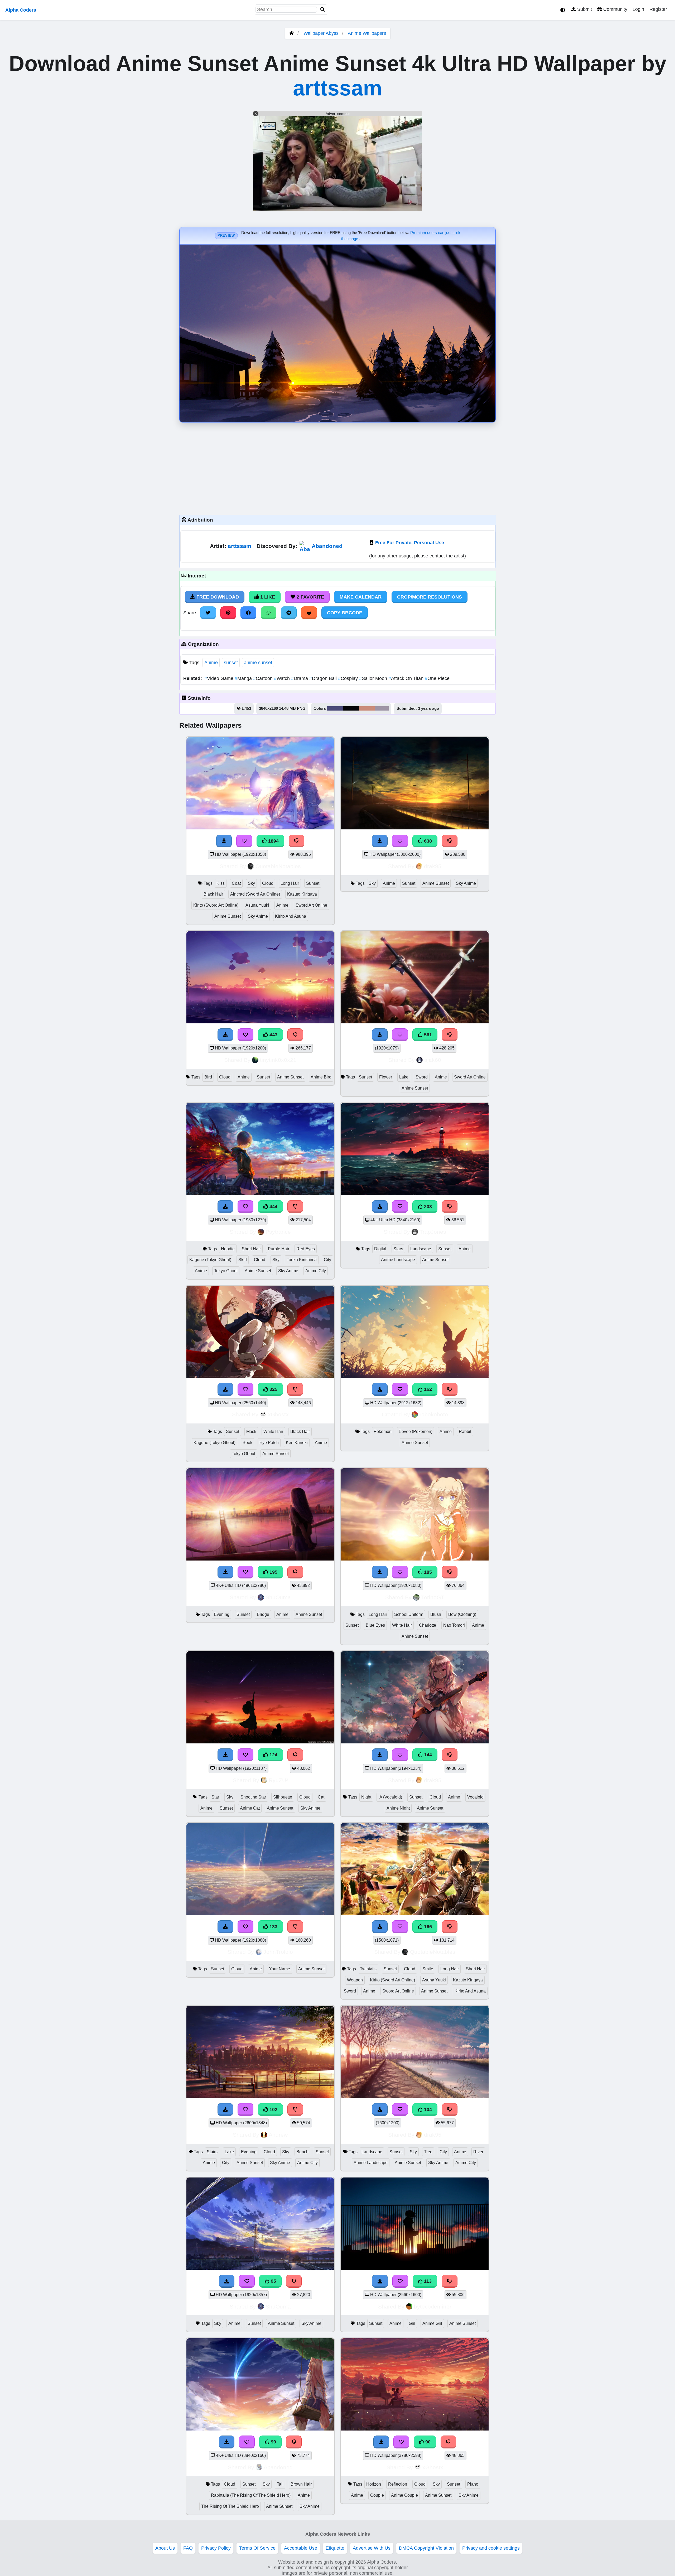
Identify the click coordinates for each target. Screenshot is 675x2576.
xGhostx (278, 1414)
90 (427, 2442)
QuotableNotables (278, 866)
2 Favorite (310, 597)
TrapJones (433, 1232)
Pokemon (383, 1432)
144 (427, 1755)
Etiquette (335, 2548)
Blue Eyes (375, 1625)
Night (366, 1797)
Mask (251, 1432)
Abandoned (327, 546)
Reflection (398, 2484)
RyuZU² (278, 1780)
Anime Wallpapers (367, 33)
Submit (584, 9)
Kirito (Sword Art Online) (216, 905)
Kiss (221, 883)
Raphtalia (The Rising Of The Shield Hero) (251, 2495)
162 (427, 1389)
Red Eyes (306, 1249)
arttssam (337, 88)
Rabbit (465, 1432)
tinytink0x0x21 (278, 1060)
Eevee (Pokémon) (416, 1432)
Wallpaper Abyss (321, 33)
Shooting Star (253, 1797)
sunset (231, 663)
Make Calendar (361, 597)
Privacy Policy (216, 2548)
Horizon (374, 2484)
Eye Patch (269, 1443)
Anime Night (398, 1808)
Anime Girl (432, 2323)
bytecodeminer (433, 2307)
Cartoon (264, 678)
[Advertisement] (337, 467)
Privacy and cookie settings (491, 2548)
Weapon (355, 1980)
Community (615, 9)
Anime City (316, 1271)
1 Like (267, 597)
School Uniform (409, 1614)
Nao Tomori (454, 1625)
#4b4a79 (335, 708)
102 (273, 2110)
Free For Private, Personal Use (410, 543)
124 (273, 1755)
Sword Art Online (311, 905)
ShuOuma (278, 1597)
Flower (386, 1077)
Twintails (368, 1969)
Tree (428, 2152)
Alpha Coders (21, 10)
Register (658, 9)
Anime (211, 663)
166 (427, 1927)
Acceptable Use (301, 2548)
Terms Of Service (257, 2548)
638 (427, 841)
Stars (398, 1249)
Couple (377, 2495)
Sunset (313, 883)
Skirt (243, 1260)
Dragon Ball (324, 678)
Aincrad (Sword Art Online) (255, 894)
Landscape (421, 1249)
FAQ (188, 2548)
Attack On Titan (407, 678)
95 (273, 2281)
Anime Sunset (228, 916)
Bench (302, 2152)
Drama (300, 678)
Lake (404, 1077)
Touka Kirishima (302, 1260)
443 (273, 1035)
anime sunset (258, 663)
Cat (321, 1797)
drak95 (433, 866)
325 (273, 1389)
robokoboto (434, 1414)
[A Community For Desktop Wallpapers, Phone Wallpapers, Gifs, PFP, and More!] (292, 33)
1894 (273, 841)
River (478, 2152)
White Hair (273, 1432)
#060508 (351, 708)
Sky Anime (258, 916)
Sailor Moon (374, 678)
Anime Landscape (398, 1260)
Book (247, 1443)
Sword (422, 1077)
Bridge (263, 1614)
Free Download (217, 597)
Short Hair (251, 1249)
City (327, 1260)
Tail (280, 2484)
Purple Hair (279, 1249)
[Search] (323, 10)
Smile (428, 1969)
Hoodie (228, 1249)
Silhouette (283, 1797)
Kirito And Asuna (291, 916)
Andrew (278, 2135)
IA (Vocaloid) (390, 1797)
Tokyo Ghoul (226, 1271)
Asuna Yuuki (257, 905)
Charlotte (428, 1625)
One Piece (437, 678)
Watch (283, 678)
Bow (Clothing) (462, 1614)
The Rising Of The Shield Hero (230, 2506)
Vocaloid (475, 1797)
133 (273, 1927)
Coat (236, 883)
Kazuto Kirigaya (302, 894)
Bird (208, 1077)
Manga (244, 678)
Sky (251, 883)
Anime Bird (321, 1077)
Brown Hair (301, 2484)
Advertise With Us (372, 2548)
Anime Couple (404, 2495)
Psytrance (278, 1232)
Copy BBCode (345, 613)
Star (215, 1797)
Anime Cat (250, 1808)
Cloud (268, 883)
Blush (436, 1614)
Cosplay (349, 678)
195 (273, 1572)
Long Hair (290, 883)
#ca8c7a (367, 708)
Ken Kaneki (297, 1443)
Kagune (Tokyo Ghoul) (210, 1260)
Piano (473, 2484)
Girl (412, 2323)
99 (273, 2442)
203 (427, 1207)
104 (427, 2110)
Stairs (212, 2152)
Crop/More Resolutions (430, 597)
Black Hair (213, 894)
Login (638, 9)
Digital (380, 1249)
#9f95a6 (382, 708)
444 (273, 1207)
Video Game (220, 678)
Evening (222, 1614)
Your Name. (280, 1969)
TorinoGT (433, 1597)
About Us (165, 2548)
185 (427, 1572)
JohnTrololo (278, 1952)
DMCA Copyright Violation (426, 2548)
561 (427, 1035)
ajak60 (433, 1060)
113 (427, 2281)
